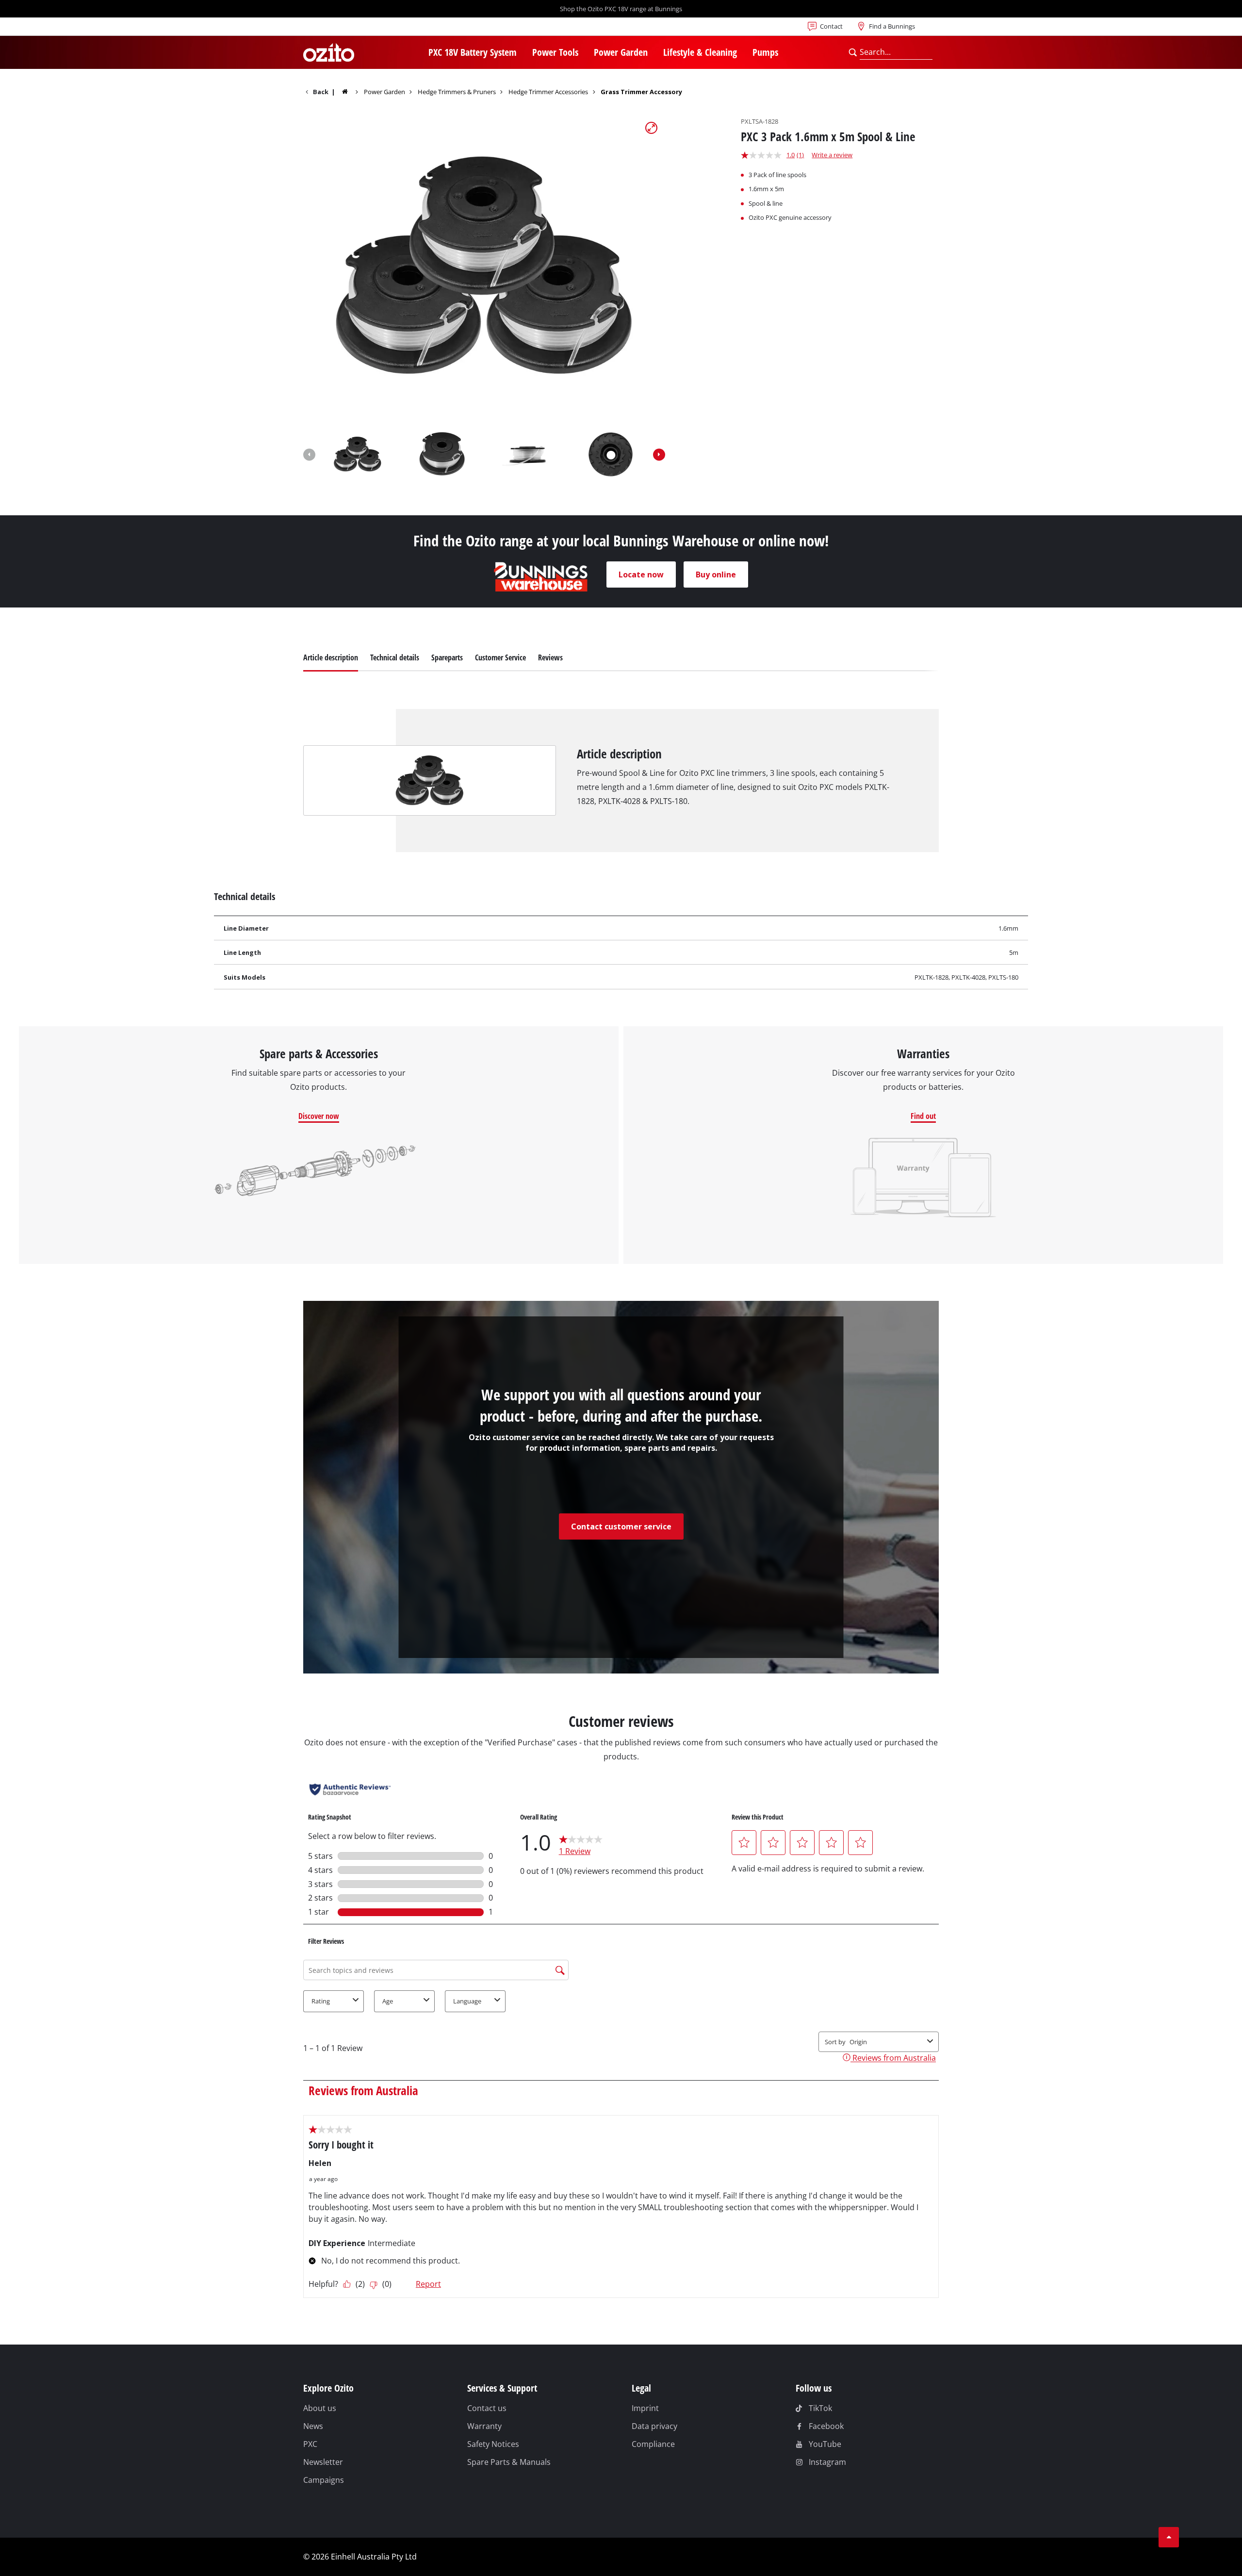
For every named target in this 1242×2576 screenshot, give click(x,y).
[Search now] (853, 52)
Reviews (550, 657)
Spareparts (447, 657)
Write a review (832, 155)
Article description (331, 657)
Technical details (395, 657)
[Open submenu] (523, 53)
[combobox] (896, 52)
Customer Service (500, 657)
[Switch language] (335, 29)
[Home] (351, 91)
